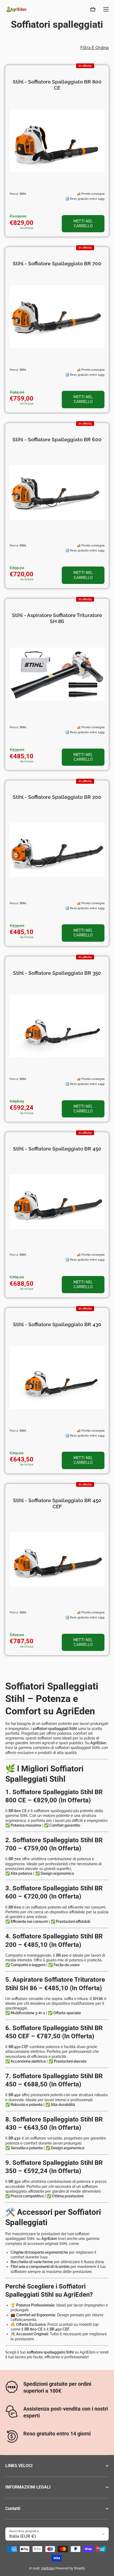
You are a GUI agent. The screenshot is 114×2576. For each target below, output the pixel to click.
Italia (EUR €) (23, 2536)
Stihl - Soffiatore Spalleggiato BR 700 (57, 263)
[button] (93, 9)
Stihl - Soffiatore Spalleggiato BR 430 (57, 1324)
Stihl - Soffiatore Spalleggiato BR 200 (57, 797)
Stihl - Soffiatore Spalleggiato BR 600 (57, 439)
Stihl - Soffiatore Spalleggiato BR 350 (57, 973)
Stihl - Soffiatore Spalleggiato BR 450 (57, 1149)
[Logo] (16, 9)
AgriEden (48, 2568)
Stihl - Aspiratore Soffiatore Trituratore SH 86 (57, 618)
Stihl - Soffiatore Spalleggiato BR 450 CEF (57, 1503)
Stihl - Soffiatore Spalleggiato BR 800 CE (57, 85)
